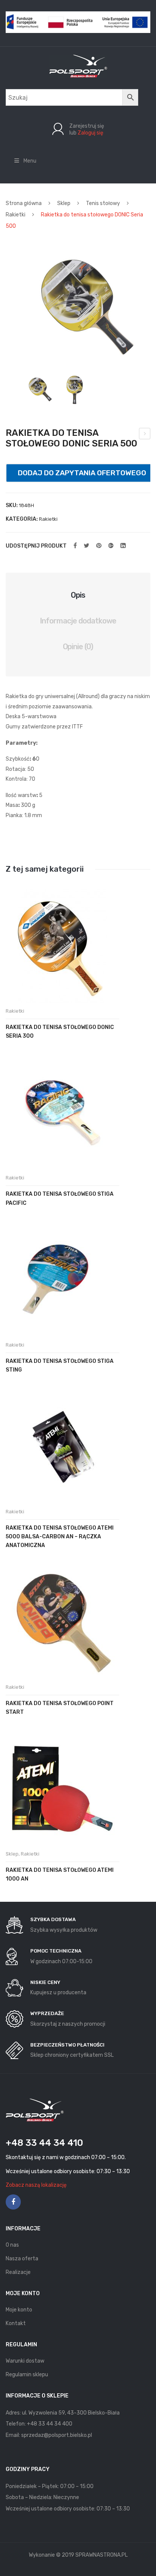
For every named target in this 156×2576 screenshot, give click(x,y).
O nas (12, 2245)
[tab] (78, 595)
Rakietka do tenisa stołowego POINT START (60, 1708)
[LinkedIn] (123, 546)
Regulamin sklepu (27, 2375)
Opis (78, 595)
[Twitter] (87, 546)
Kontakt (16, 2323)
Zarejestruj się (87, 126)
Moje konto (19, 2310)
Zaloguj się (90, 133)
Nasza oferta (22, 2259)
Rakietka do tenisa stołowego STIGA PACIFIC (60, 1198)
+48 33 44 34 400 (50, 2424)
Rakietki (16, 215)
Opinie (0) (78, 647)
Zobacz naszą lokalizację (36, 2185)
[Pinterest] (99, 546)
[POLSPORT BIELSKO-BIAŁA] (78, 66)
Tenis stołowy (103, 203)
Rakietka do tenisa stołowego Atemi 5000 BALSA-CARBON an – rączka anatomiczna (60, 1537)
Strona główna (24, 203)
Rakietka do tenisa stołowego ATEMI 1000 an (60, 1874)
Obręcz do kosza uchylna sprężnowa (145, 435)
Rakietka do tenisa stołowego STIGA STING (60, 1366)
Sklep (64, 203)
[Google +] (111, 546)
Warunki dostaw (25, 2361)
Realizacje (18, 2272)
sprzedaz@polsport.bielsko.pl (57, 2435)
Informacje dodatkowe (78, 621)
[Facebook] (75, 546)
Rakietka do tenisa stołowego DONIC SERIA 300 (60, 1032)
